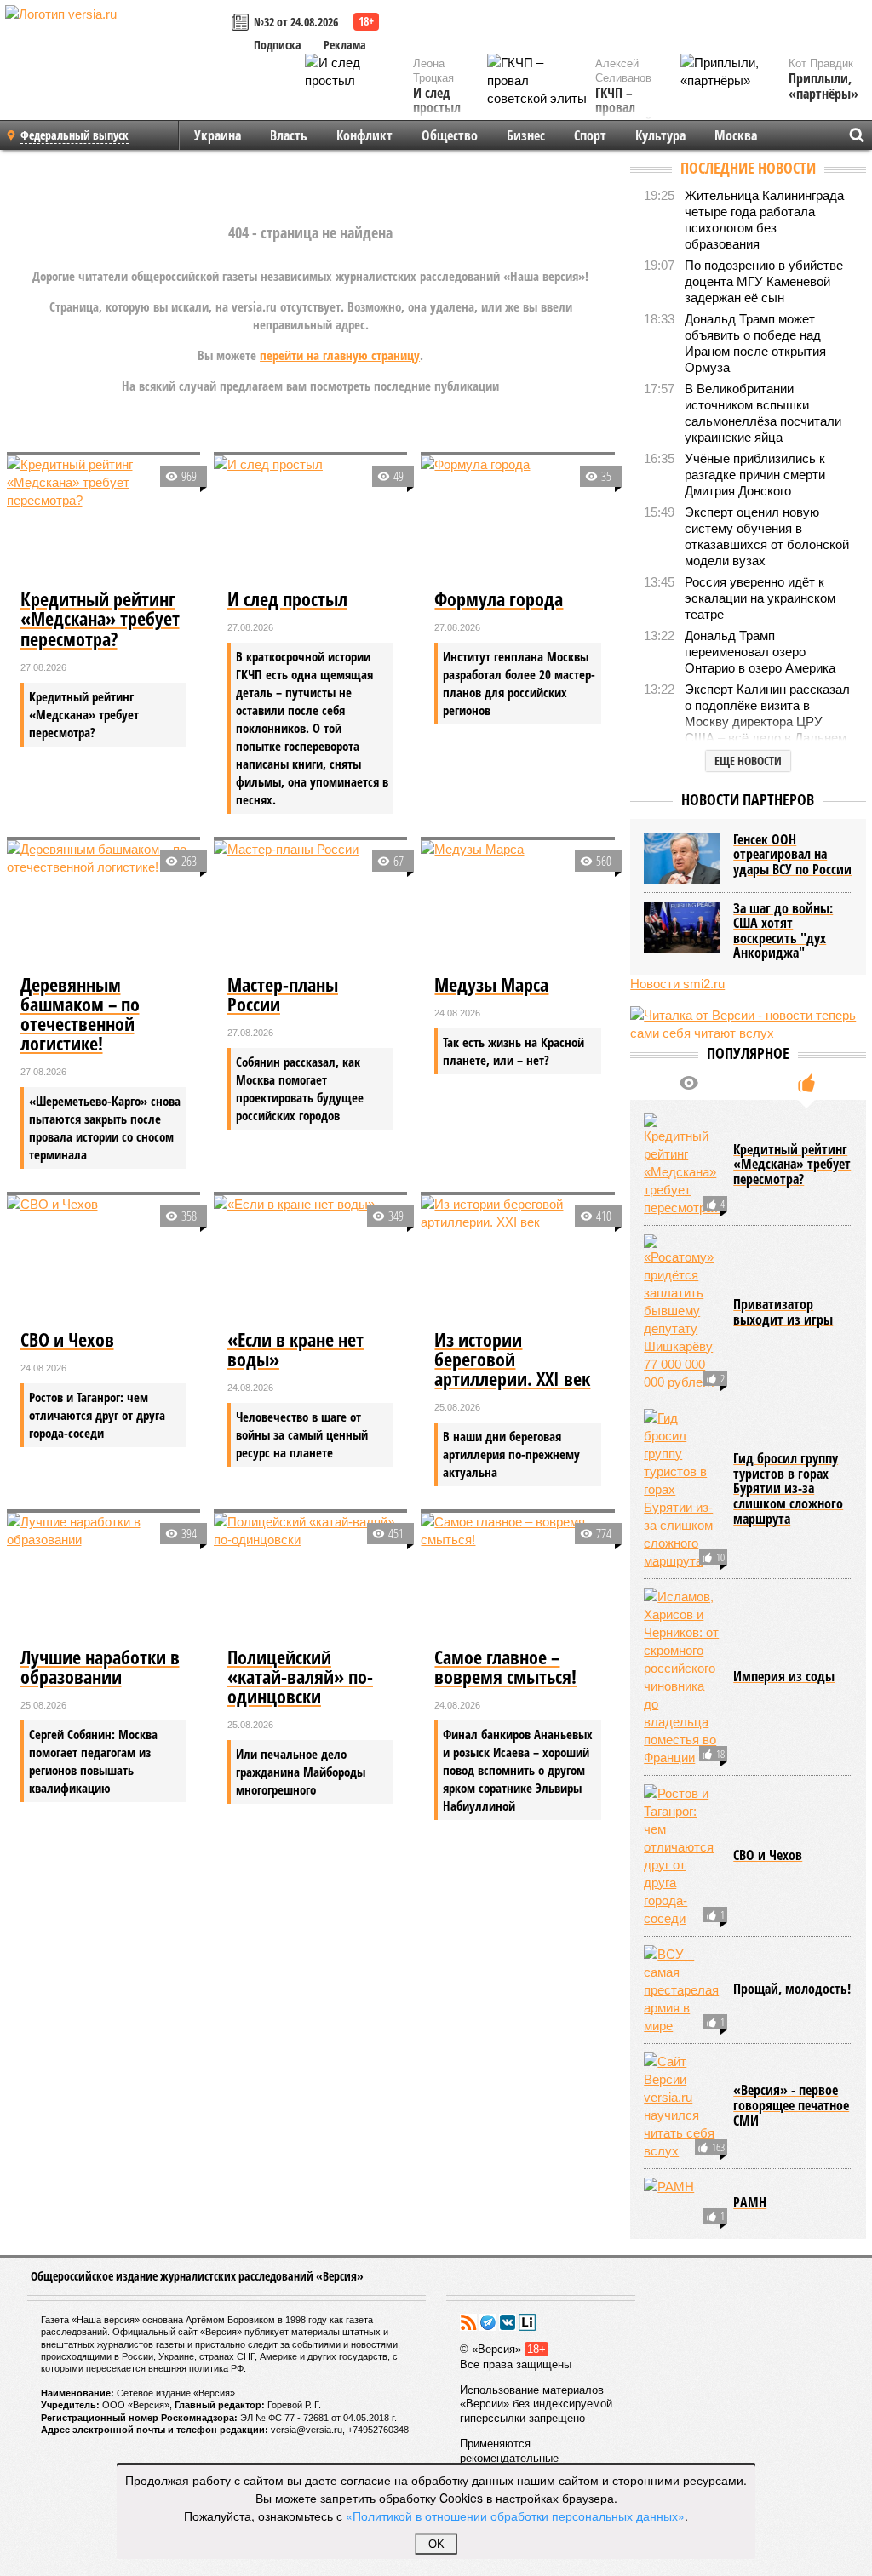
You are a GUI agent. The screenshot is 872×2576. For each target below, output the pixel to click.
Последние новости (748, 168)
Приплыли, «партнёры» (823, 86)
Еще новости (748, 761)
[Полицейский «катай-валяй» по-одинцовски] (310, 1577)
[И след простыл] (310, 520)
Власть (289, 135)
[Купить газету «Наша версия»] (243, 23)
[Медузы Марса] (517, 904)
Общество (450, 135)
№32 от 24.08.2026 (296, 22)
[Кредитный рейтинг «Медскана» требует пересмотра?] (103, 520)
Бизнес (526, 135)
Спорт (590, 135)
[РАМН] (682, 2203)
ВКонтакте (508, 2322)
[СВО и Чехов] (103, 1259)
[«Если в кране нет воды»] (310, 1259)
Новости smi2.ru (677, 984)
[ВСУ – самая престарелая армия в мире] (682, 1990)
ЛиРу (527, 2322)
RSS (468, 2322)
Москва (736, 135)
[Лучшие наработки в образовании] (103, 1577)
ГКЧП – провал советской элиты (624, 116)
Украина (218, 135)
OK (436, 2544)
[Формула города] (517, 520)
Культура (660, 135)
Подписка (278, 45)
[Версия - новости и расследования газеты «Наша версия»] (116, 41)
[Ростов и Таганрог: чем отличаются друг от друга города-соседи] (682, 1856)
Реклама (345, 45)
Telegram (488, 2322)
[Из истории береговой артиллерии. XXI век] (517, 1259)
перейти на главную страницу (340, 355)
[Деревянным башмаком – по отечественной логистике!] (103, 904)
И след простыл (437, 101)
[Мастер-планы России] (310, 904)
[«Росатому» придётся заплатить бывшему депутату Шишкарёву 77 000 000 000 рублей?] (682, 1313)
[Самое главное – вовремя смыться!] (517, 1577)
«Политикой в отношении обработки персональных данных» (515, 2516)
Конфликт (364, 135)
